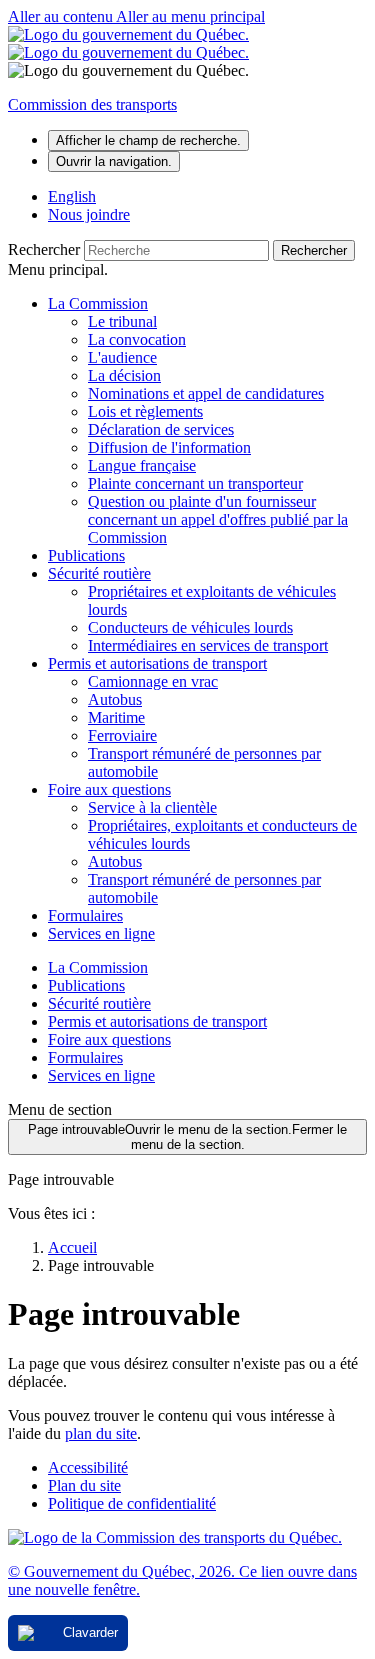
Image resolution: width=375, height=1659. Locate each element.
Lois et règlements (145, 411)
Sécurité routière (99, 573)
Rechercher (44, 249)
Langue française (142, 465)
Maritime (116, 717)
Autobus (115, 699)
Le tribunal (122, 321)
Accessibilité (88, 1467)
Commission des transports (92, 104)
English (72, 196)
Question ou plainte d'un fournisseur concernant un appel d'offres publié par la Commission (218, 519)
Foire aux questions (109, 789)
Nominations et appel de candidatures (206, 393)
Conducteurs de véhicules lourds (190, 627)
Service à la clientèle (152, 807)
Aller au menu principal (190, 16)
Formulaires (85, 915)
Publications (86, 555)
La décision (124, 375)
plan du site (101, 1433)
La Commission (98, 303)
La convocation (137, 339)
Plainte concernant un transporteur (195, 483)
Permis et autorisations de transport (157, 663)
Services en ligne (101, 933)
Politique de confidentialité (132, 1503)
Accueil (72, 1247)
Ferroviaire (122, 735)
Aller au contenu (62, 16)
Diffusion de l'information (169, 447)
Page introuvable (187, 1137)
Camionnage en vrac (153, 681)
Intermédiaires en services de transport (208, 645)
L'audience (122, 357)
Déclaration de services (161, 429)
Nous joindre (89, 214)
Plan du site (84, 1485)
